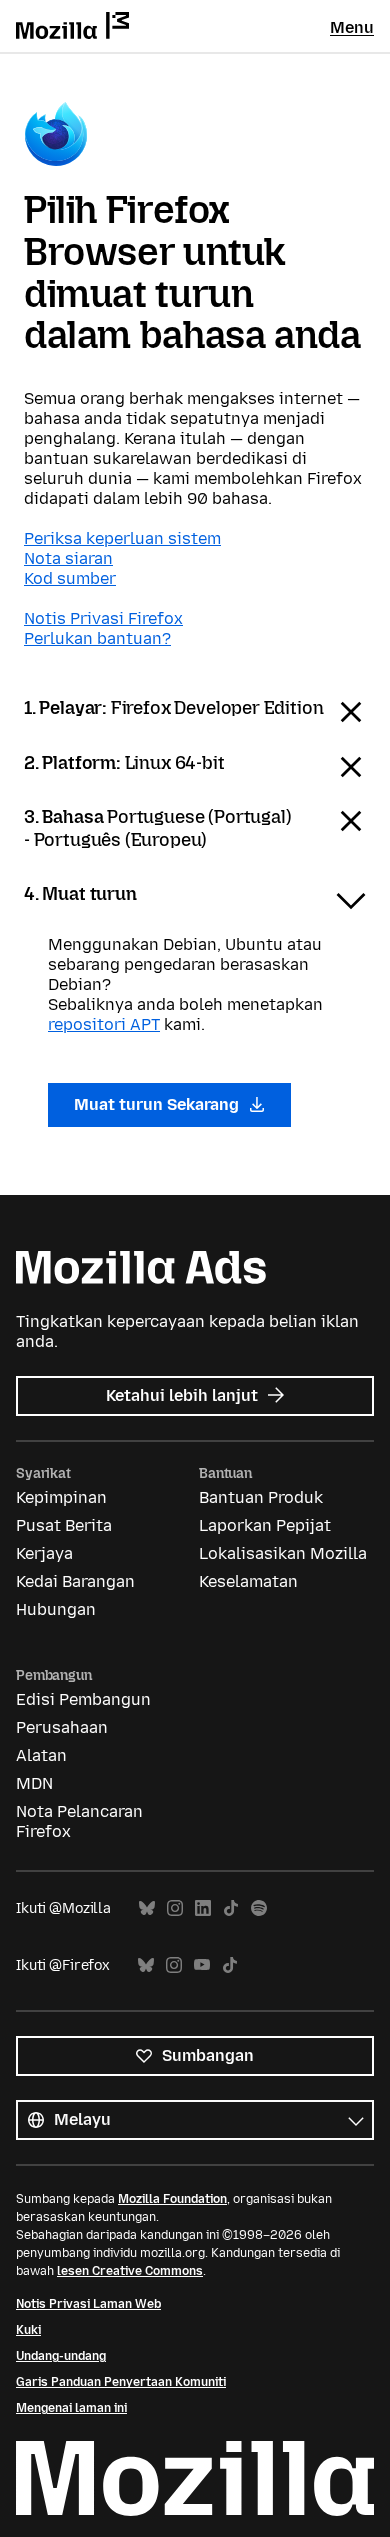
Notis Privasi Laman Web (88, 2304)
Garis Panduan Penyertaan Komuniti (121, 2382)
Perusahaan (62, 1727)
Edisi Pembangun (83, 1699)
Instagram (175, 1908)
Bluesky (147, 1908)
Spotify (259, 1908)
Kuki (28, 2330)
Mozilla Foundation (172, 2199)
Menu (352, 27)
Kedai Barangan (75, 1581)
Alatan (41, 1755)
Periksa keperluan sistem (122, 538)
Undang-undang (61, 2356)
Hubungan (56, 1609)
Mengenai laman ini (71, 2408)
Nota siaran (68, 558)
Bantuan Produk (261, 1497)
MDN (34, 1783)
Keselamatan (248, 1581)
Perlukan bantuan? (97, 638)
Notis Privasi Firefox (103, 618)
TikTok (231, 1908)
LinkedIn (203, 1908)
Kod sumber (70, 578)
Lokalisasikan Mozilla (283, 1553)
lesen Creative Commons (130, 2271)
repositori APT (104, 1024)
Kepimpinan (61, 1497)
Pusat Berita (64, 1525)
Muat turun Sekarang (158, 1104)
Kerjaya (44, 1553)
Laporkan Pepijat (265, 1525)
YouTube (202, 1965)
